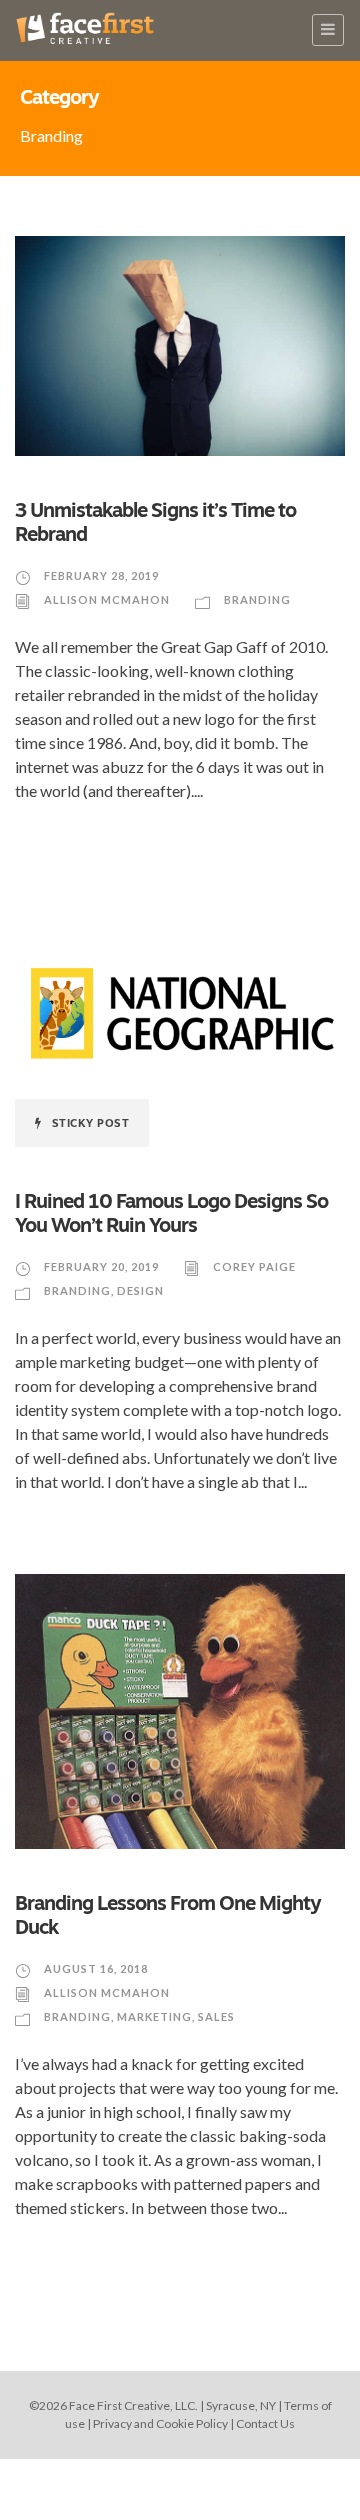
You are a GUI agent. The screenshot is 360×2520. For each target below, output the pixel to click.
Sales (216, 2016)
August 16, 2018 (96, 1968)
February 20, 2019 (101, 1266)
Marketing (154, 2016)
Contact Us (265, 2423)
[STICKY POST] (180, 1012)
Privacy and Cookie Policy (160, 2423)
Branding (257, 599)
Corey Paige (254, 1266)
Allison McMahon (107, 599)
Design (140, 1290)
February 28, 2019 (101, 575)
